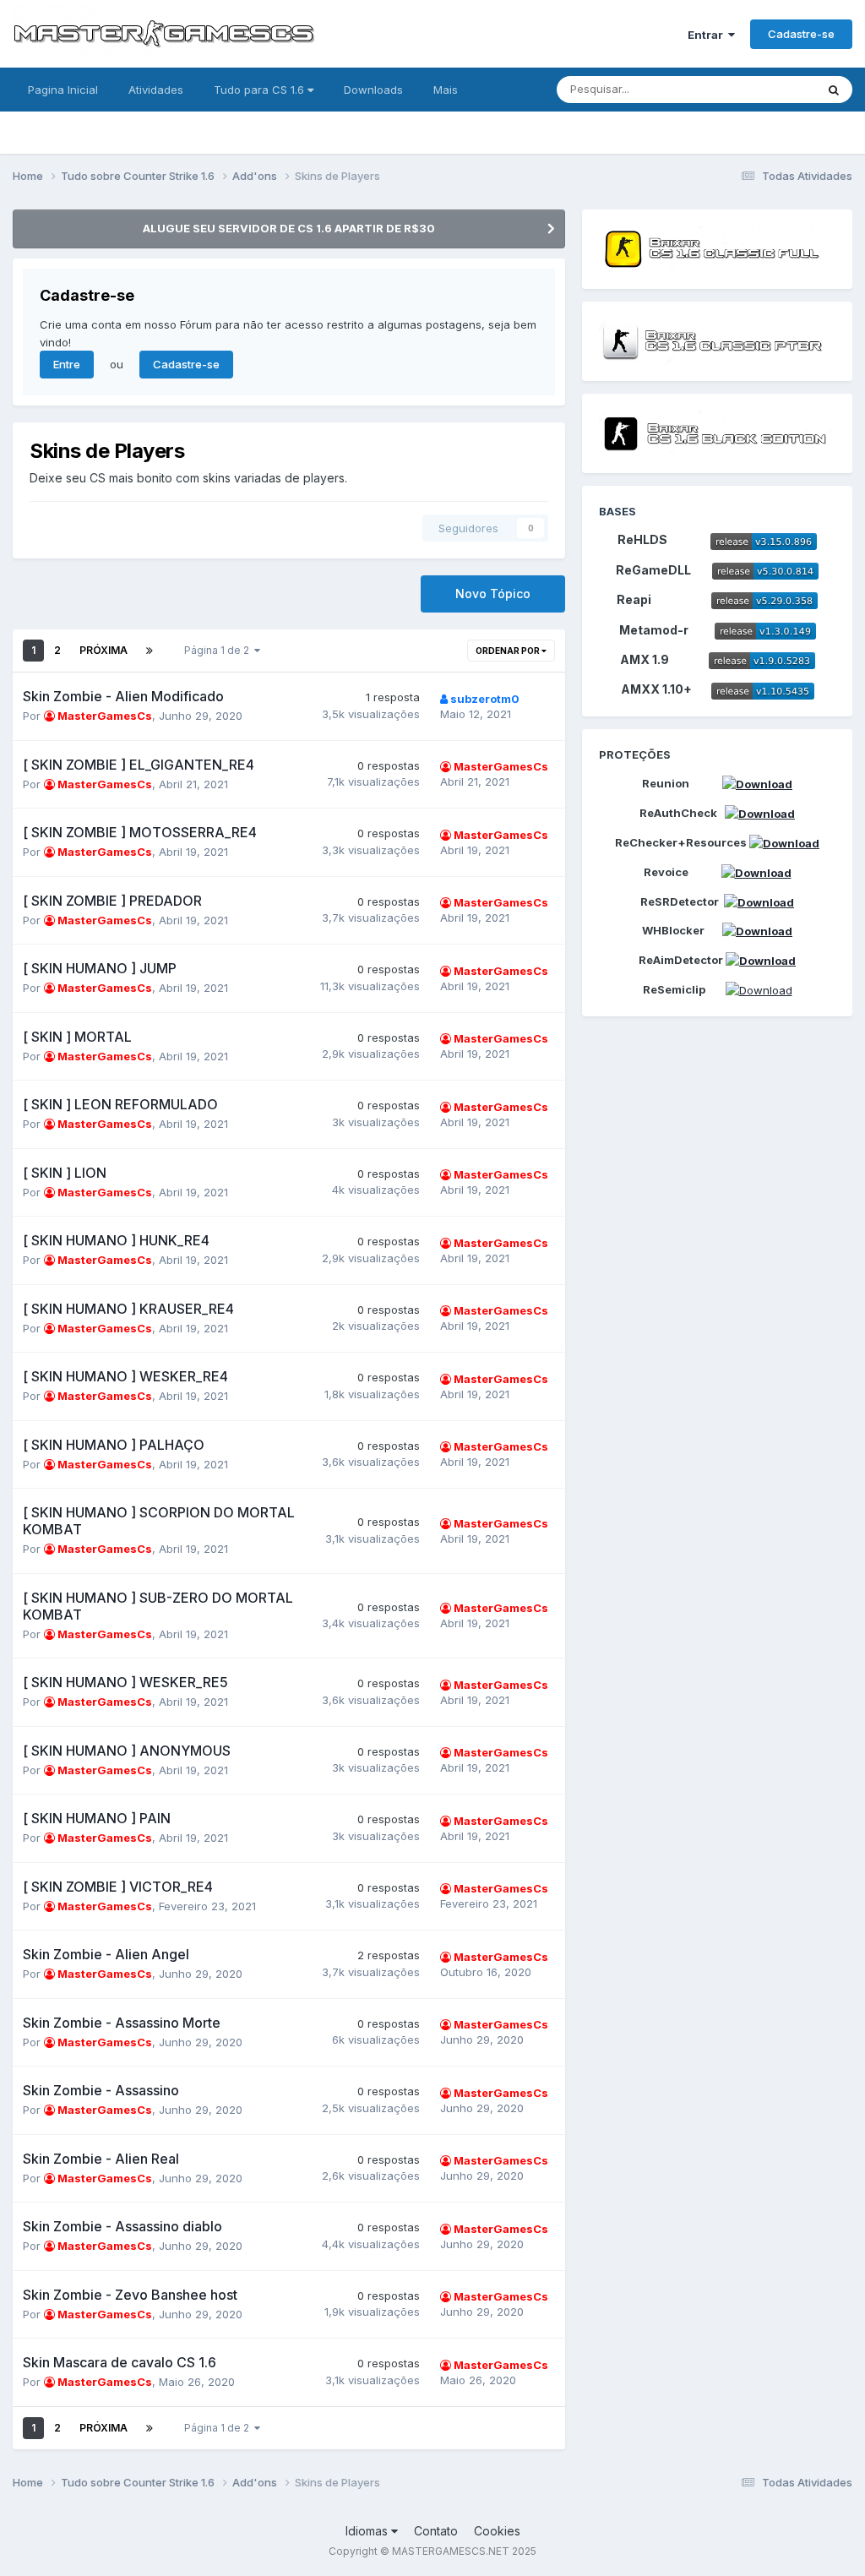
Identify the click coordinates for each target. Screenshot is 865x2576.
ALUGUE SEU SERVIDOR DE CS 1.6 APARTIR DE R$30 (289, 228)
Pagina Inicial (63, 90)
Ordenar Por (509, 651)
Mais (446, 90)
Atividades (156, 90)
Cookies (497, 2531)
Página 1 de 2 (219, 650)
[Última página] (150, 651)
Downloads (373, 90)
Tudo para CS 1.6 (261, 90)
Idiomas (368, 2531)
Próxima (103, 650)
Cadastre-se (801, 34)
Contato (436, 2531)
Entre (67, 364)
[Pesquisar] (834, 90)
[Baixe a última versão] (764, 539)
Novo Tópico (493, 594)
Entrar (708, 35)
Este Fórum (764, 89)
